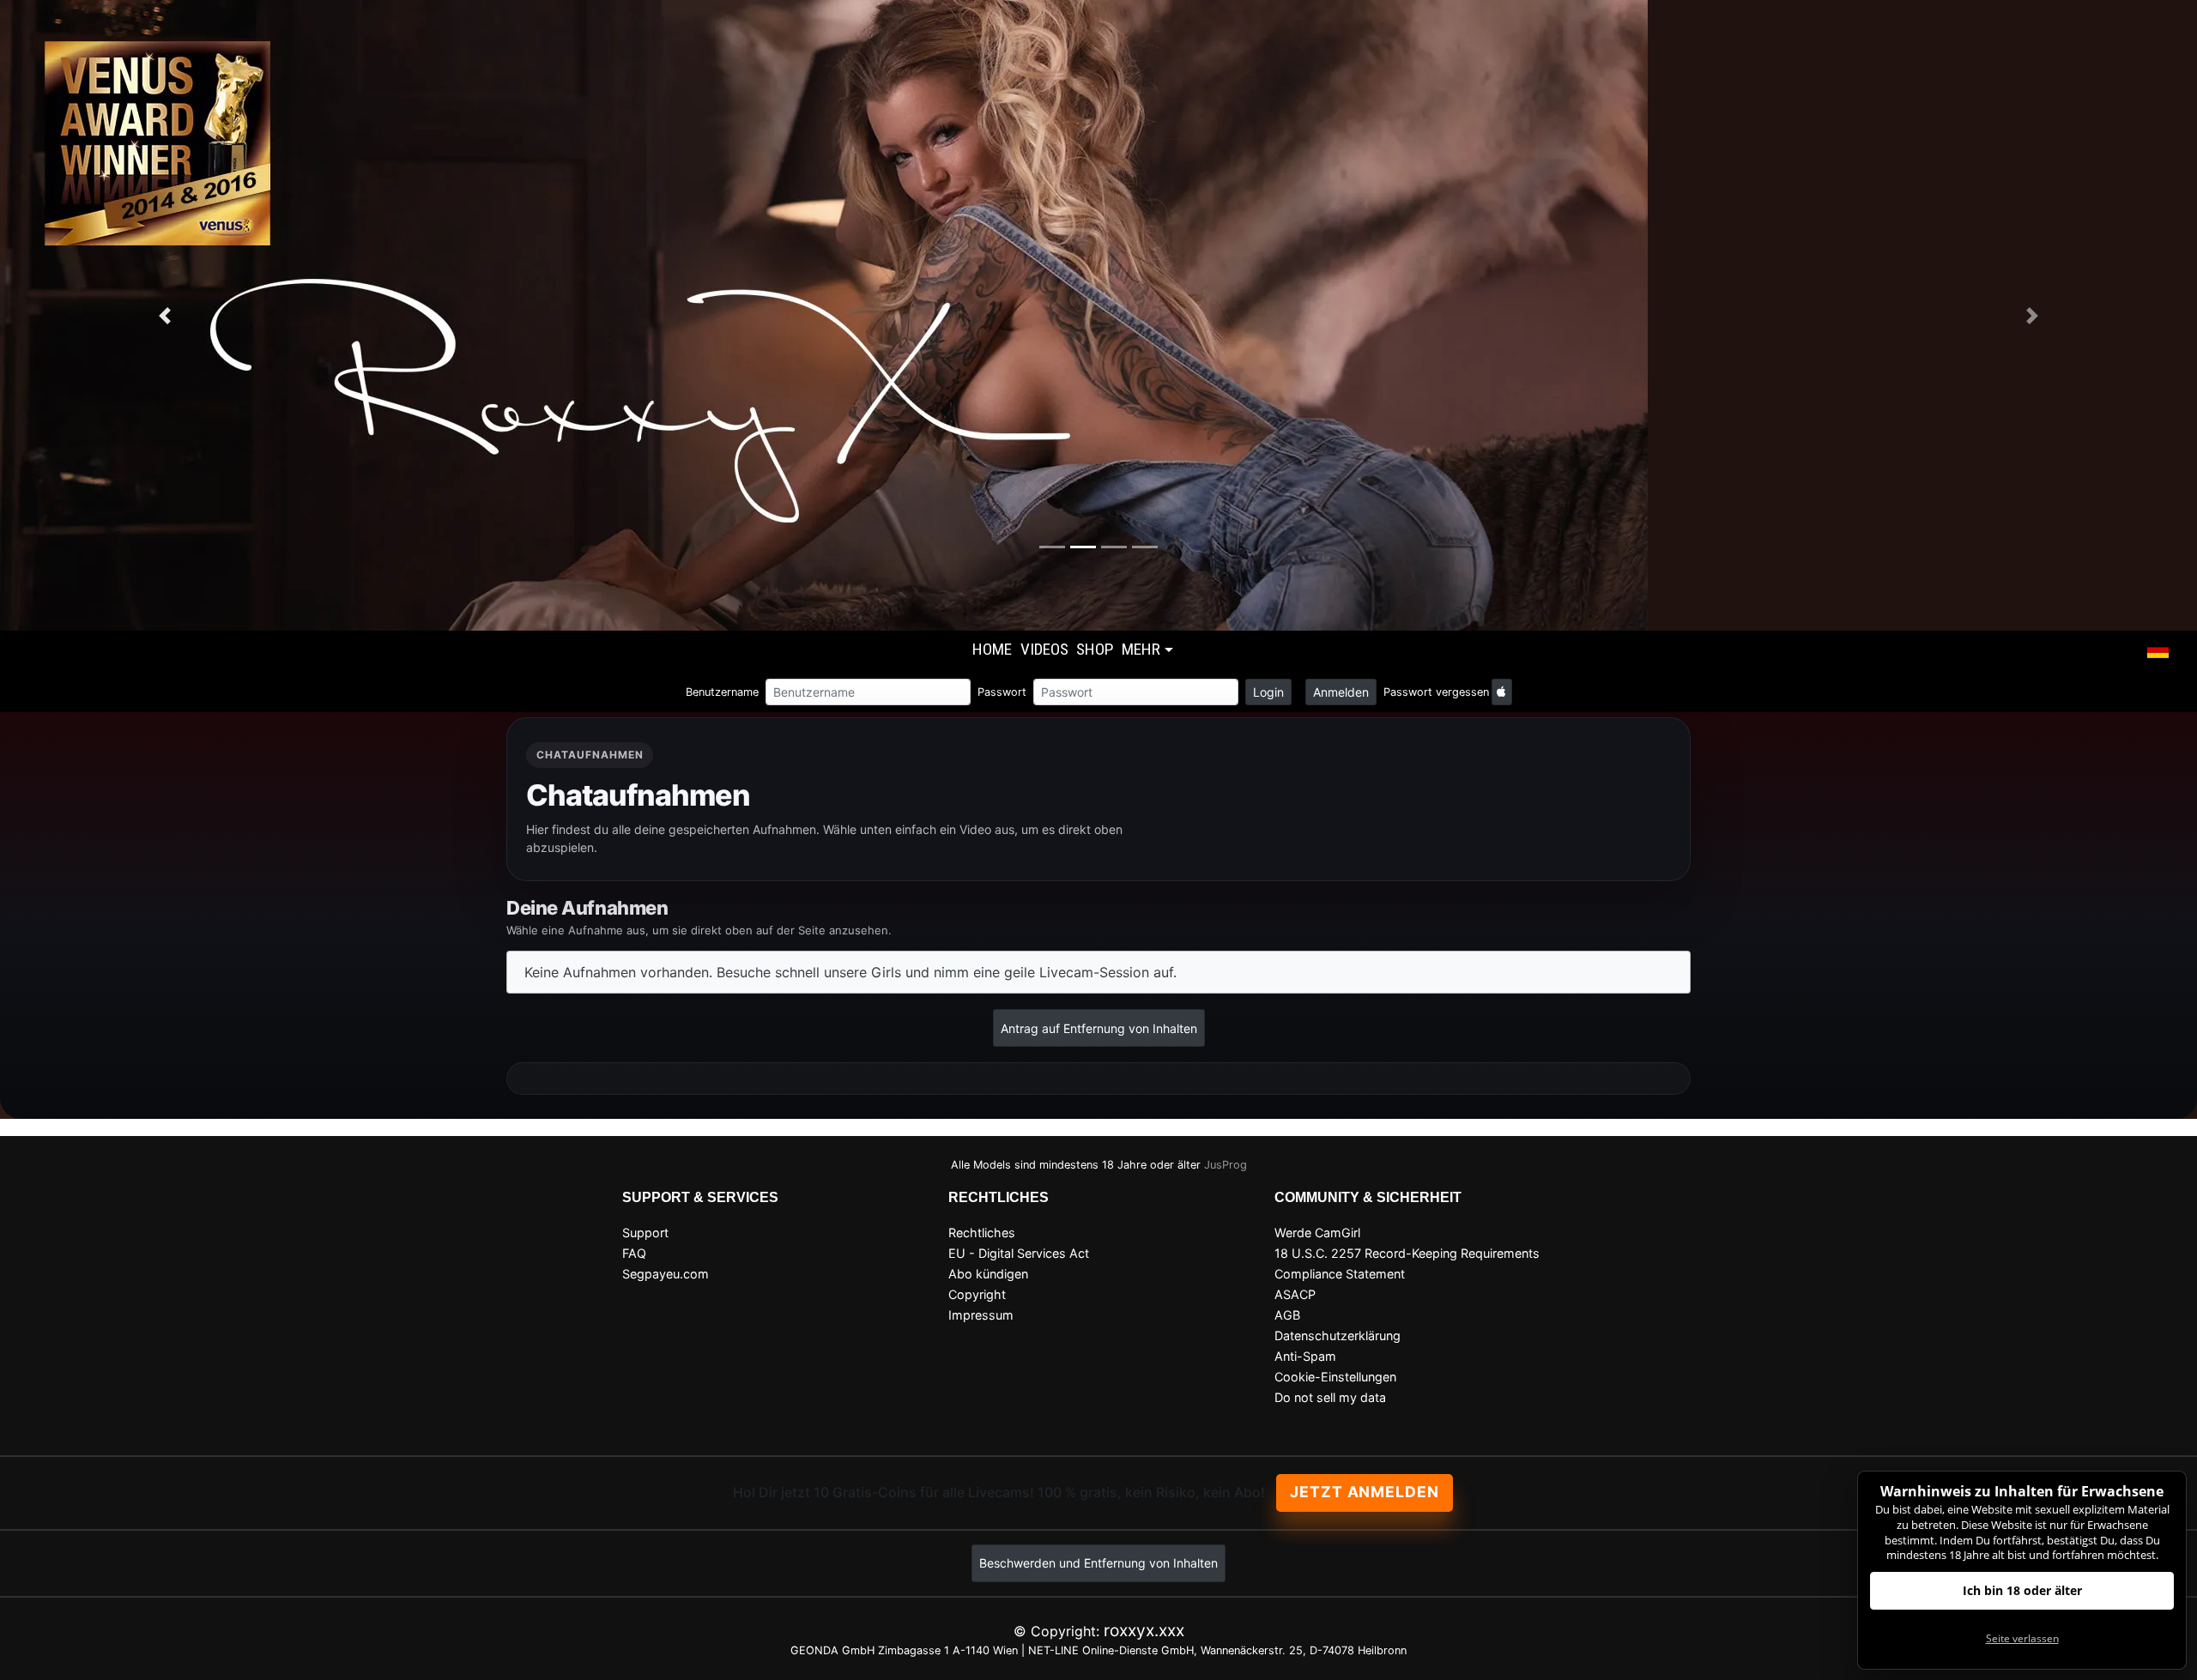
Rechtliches (982, 1233)
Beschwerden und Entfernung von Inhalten (1098, 1563)
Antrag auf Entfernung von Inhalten (1099, 1028)
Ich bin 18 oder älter (2022, 1590)
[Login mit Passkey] (1502, 692)
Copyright (977, 1294)
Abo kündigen (988, 1274)
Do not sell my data (1330, 1397)
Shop (1095, 649)
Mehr (1141, 649)
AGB (1287, 1315)
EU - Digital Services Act (1019, 1253)
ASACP (1295, 1294)
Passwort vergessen (1436, 692)
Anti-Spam (1305, 1356)
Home (992, 649)
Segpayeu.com (666, 1274)
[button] (2158, 651)
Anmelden (1341, 692)
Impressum (981, 1315)
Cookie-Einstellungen (1335, 1377)
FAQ (634, 1253)
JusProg (1226, 1165)
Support (645, 1233)
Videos (1044, 649)
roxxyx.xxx (1144, 1630)
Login (1268, 692)
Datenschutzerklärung (1338, 1336)
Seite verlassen (2022, 1638)
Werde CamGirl (1317, 1233)
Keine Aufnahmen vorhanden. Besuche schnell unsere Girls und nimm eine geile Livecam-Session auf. (850, 972)
